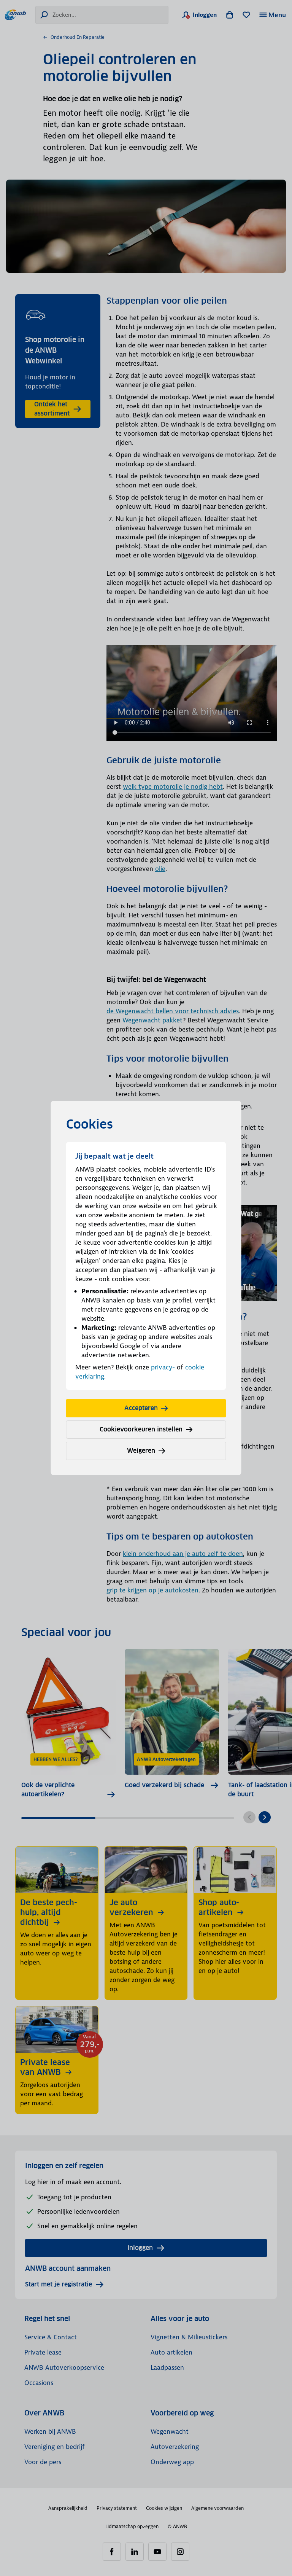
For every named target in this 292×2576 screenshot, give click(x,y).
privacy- (163, 1367)
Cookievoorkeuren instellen (141, 1429)
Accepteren (141, 1408)
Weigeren (141, 1451)
